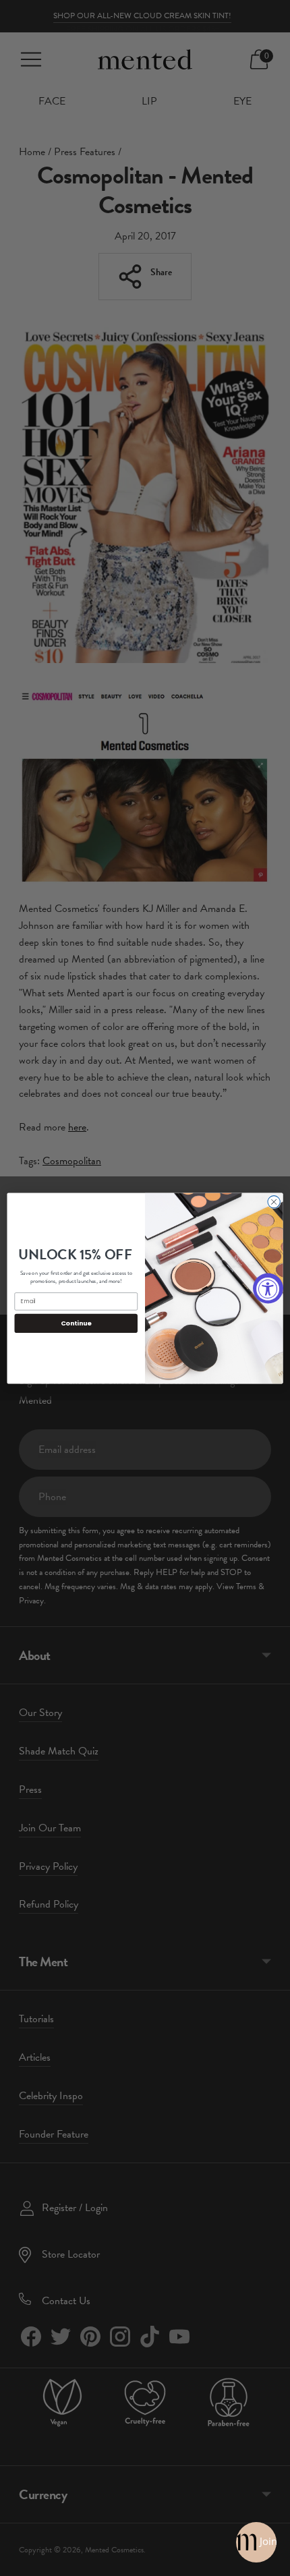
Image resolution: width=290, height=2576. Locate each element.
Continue (76, 1322)
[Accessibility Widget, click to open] (268, 1288)
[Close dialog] (274, 1201)
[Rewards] (256, 2542)
